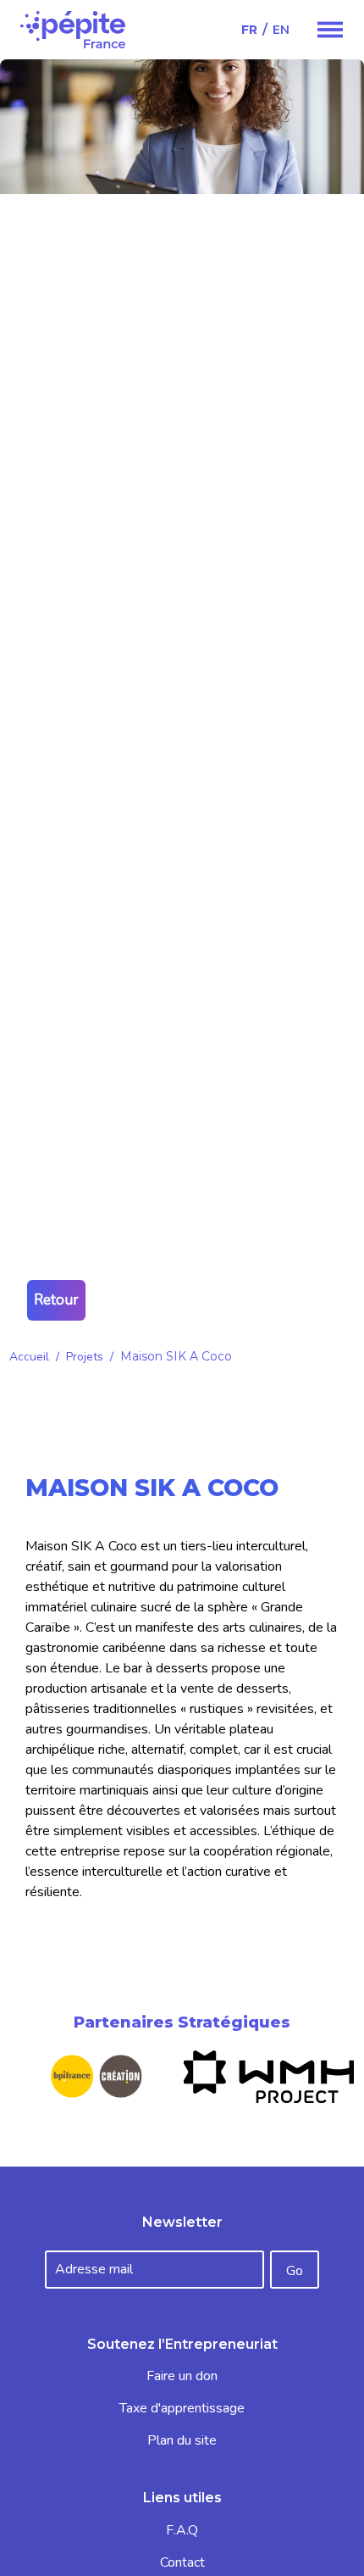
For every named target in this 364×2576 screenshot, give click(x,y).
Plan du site (182, 2440)
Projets (85, 1357)
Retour (56, 1300)
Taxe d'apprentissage (182, 2408)
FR (249, 30)
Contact (182, 2562)
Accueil (29, 1357)
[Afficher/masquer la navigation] (330, 30)
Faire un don (182, 2376)
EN (281, 30)
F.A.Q (182, 2530)
